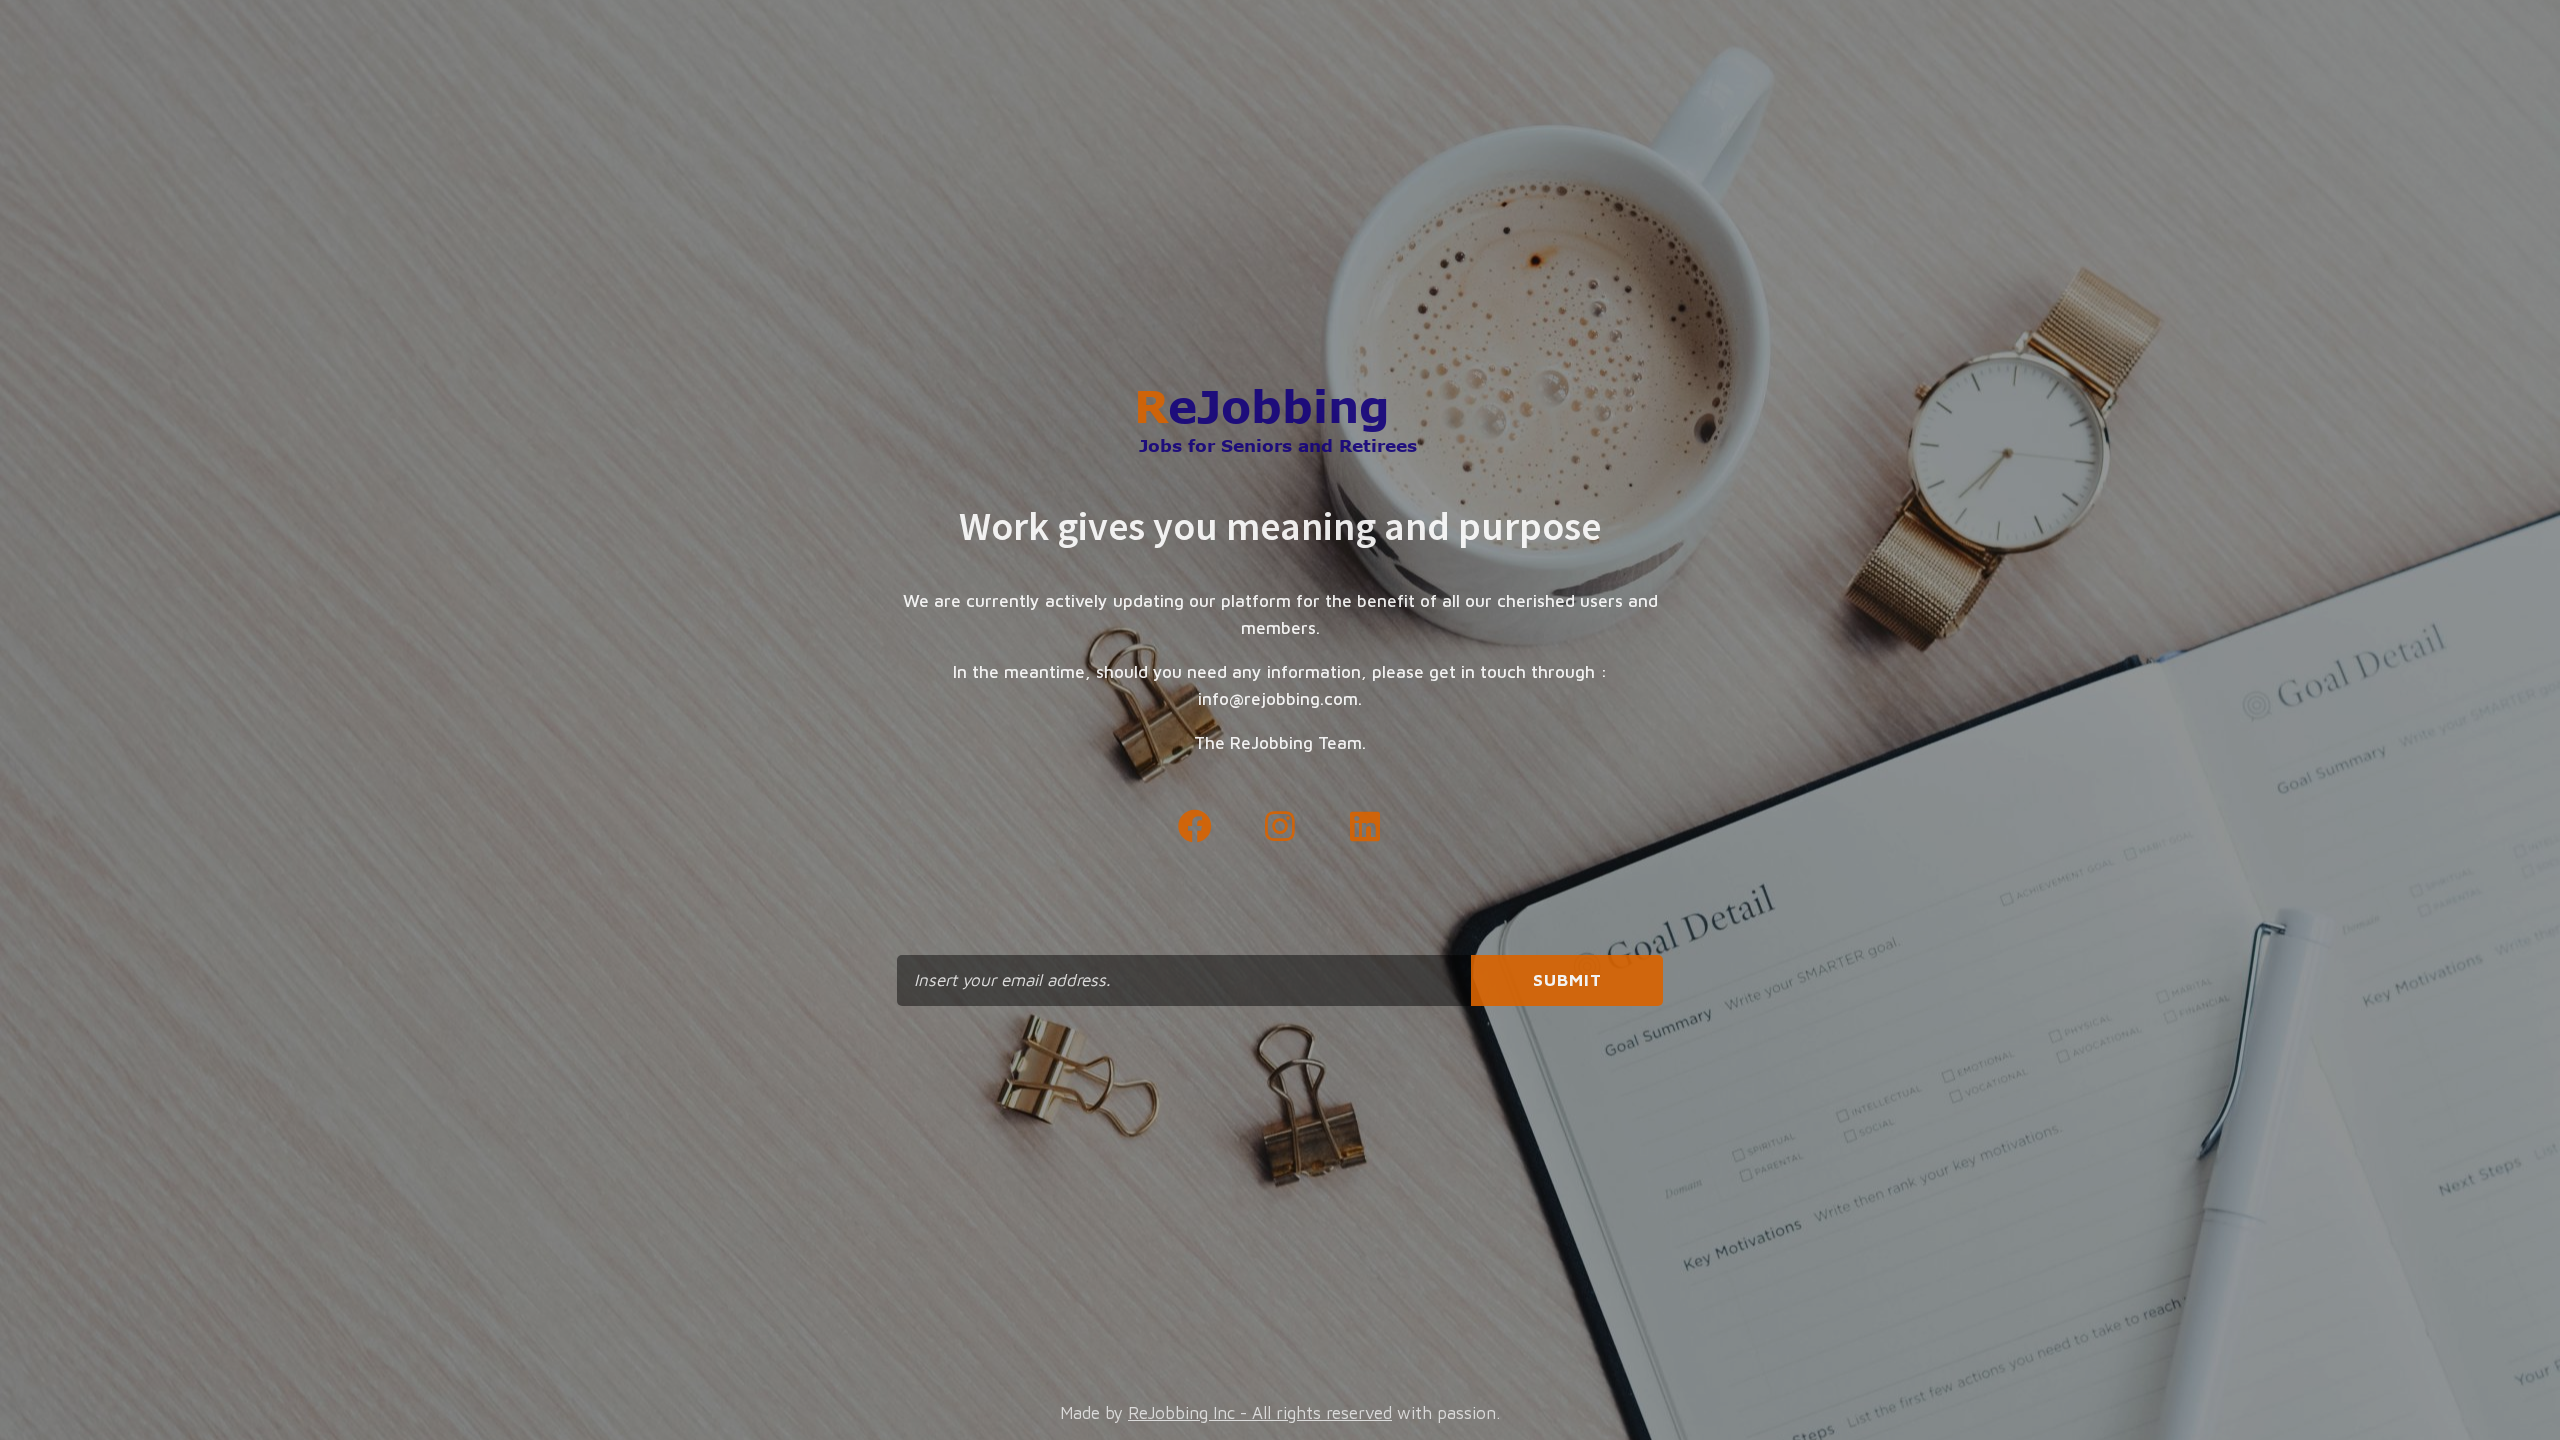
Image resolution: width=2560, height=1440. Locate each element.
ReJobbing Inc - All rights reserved (1260, 1413)
